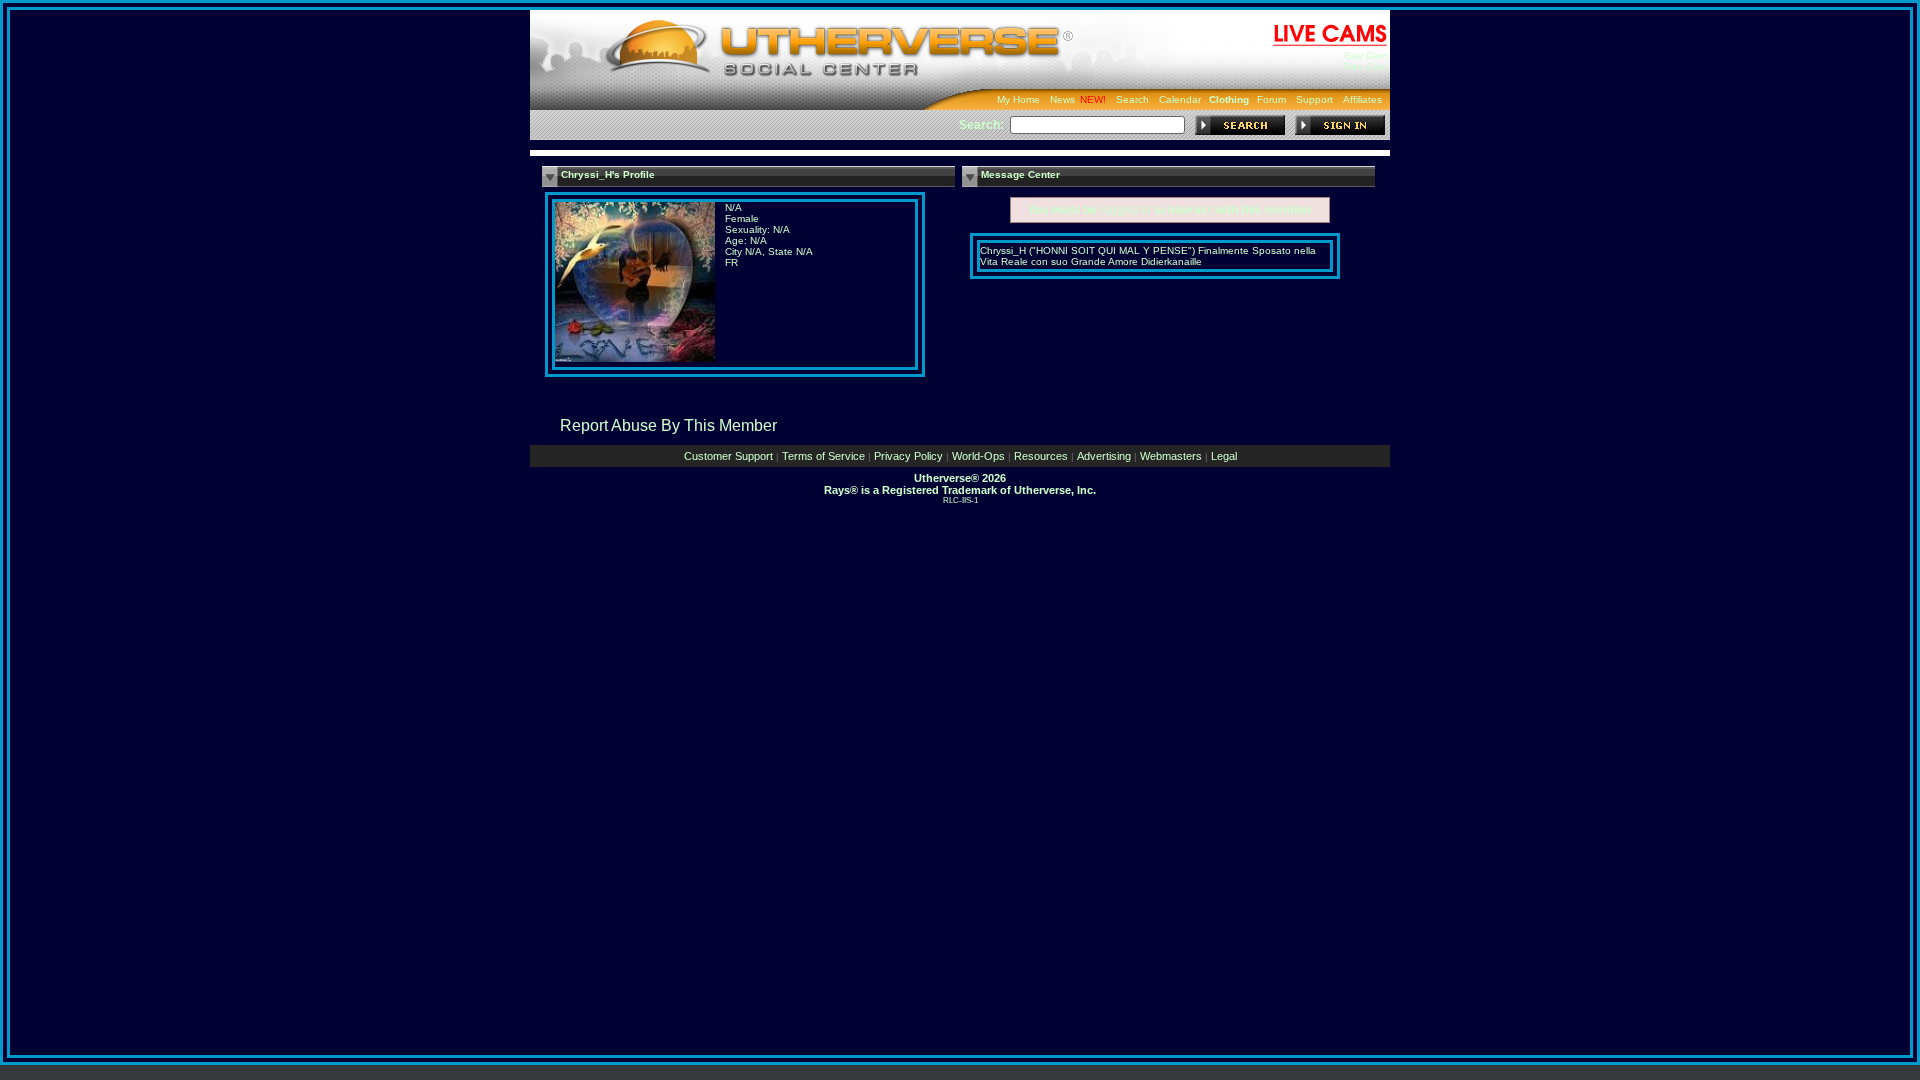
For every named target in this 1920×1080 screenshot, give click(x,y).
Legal (1224, 456)
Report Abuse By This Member (668, 425)
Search (1132, 99)
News (1062, 99)
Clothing (1229, 99)
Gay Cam (1365, 55)
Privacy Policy (908, 456)
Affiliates (1362, 99)
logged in (1125, 210)
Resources (1041, 456)
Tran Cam (1364, 66)
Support (1314, 99)
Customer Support (728, 456)
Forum (1271, 99)
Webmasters (1171, 456)
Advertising (1104, 456)
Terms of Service (823, 456)
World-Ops (978, 456)
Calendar (1180, 99)
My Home (1018, 99)
